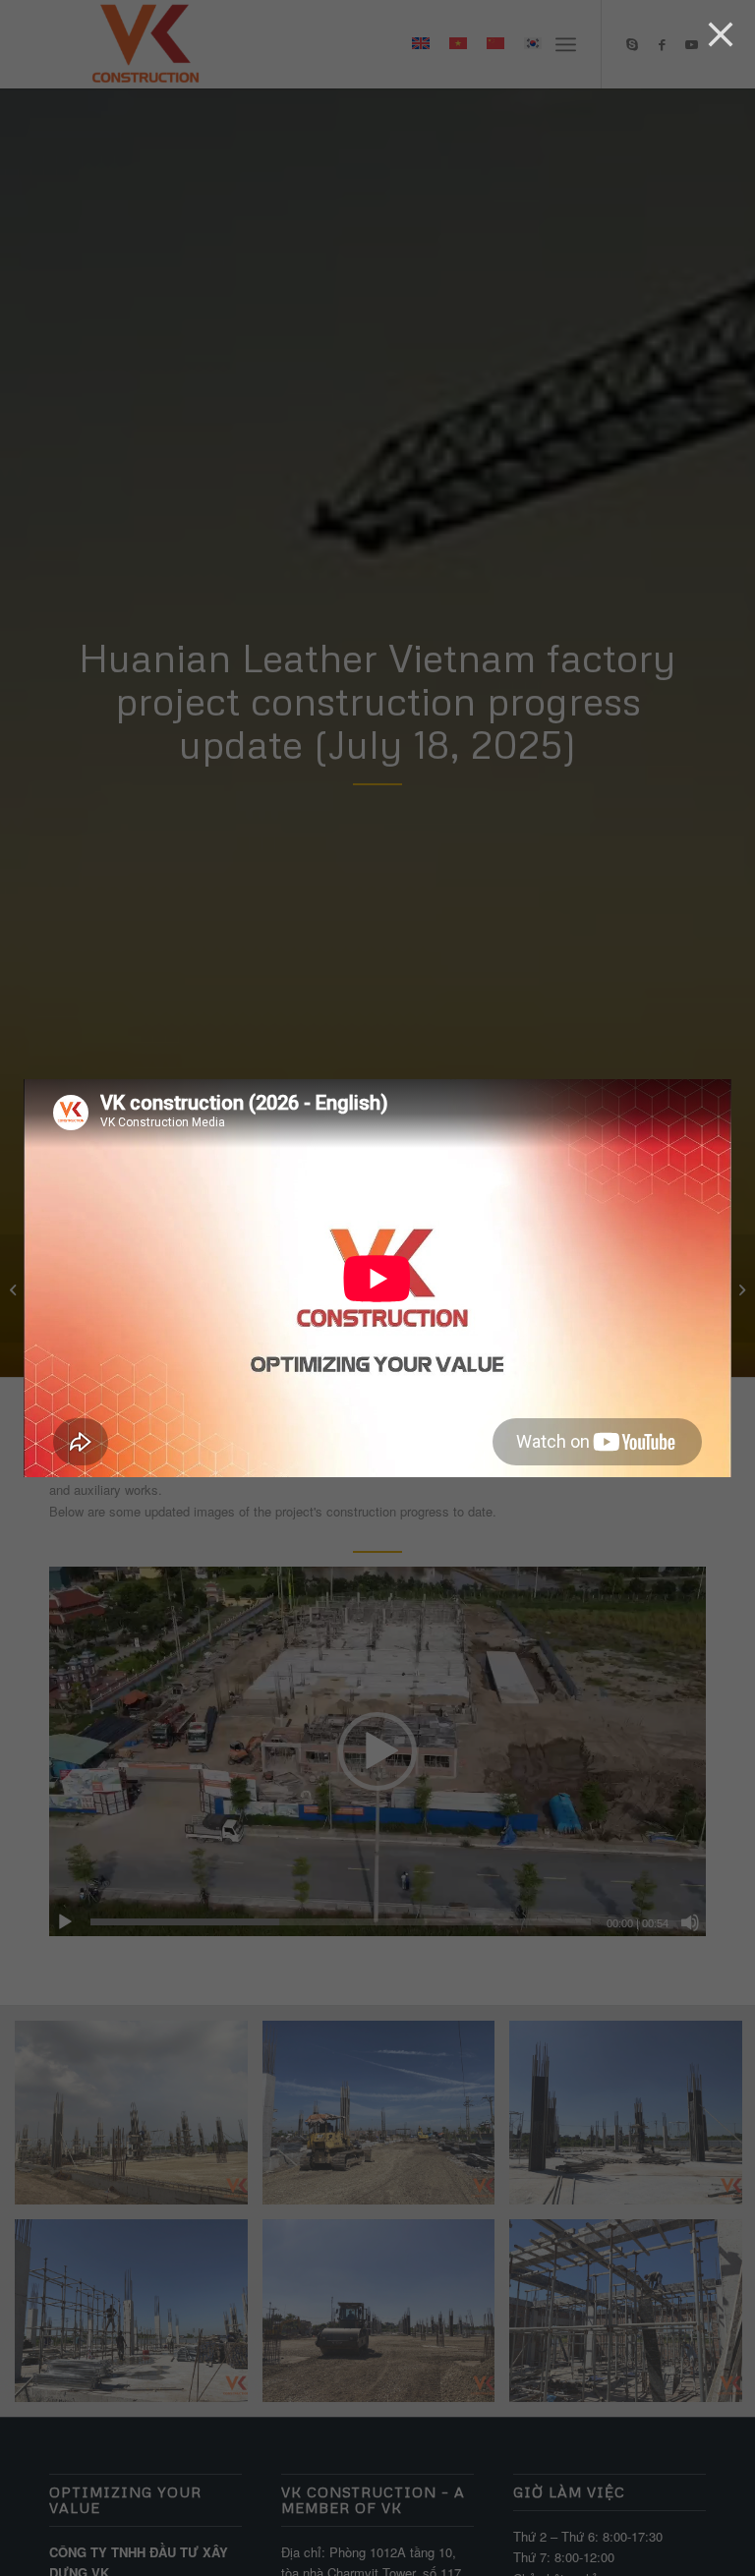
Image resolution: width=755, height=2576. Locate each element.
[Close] (721, 34)
